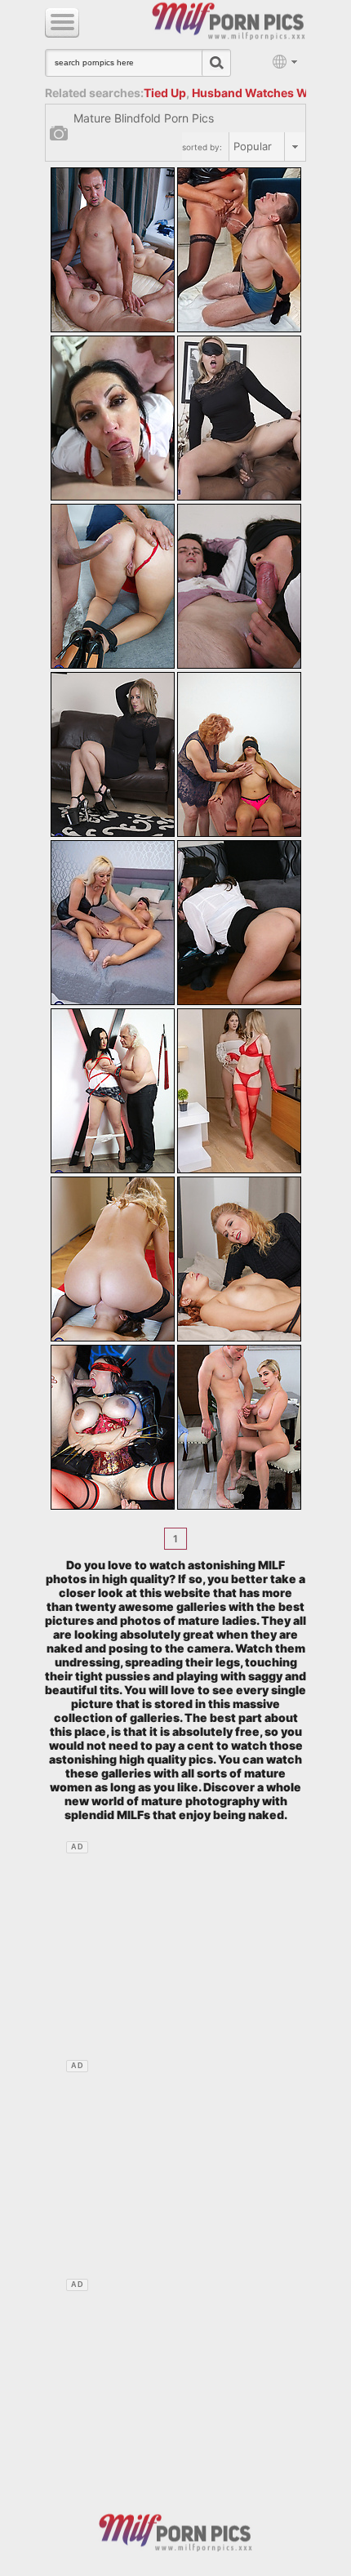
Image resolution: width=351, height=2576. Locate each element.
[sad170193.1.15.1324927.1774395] (239, 1427)
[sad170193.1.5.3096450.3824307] (239, 586)
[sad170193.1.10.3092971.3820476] (113, 1091)
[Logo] (175, 2531)
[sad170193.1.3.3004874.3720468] (239, 418)
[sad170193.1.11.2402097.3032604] (239, 1091)
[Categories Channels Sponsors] (62, 23)
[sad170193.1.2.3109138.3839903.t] (113, 418)
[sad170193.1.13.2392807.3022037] (239, 1259)
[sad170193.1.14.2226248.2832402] (113, 1427)
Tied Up (165, 93)
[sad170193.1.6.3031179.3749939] (113, 754)
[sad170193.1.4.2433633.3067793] (113, 586)
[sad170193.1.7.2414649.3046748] (239, 754)
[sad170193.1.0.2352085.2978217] (113, 250)
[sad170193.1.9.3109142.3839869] (239, 923)
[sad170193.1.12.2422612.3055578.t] (113, 1259)
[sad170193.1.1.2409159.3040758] (239, 250)
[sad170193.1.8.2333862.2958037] (113, 923)
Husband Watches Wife (257, 93)
